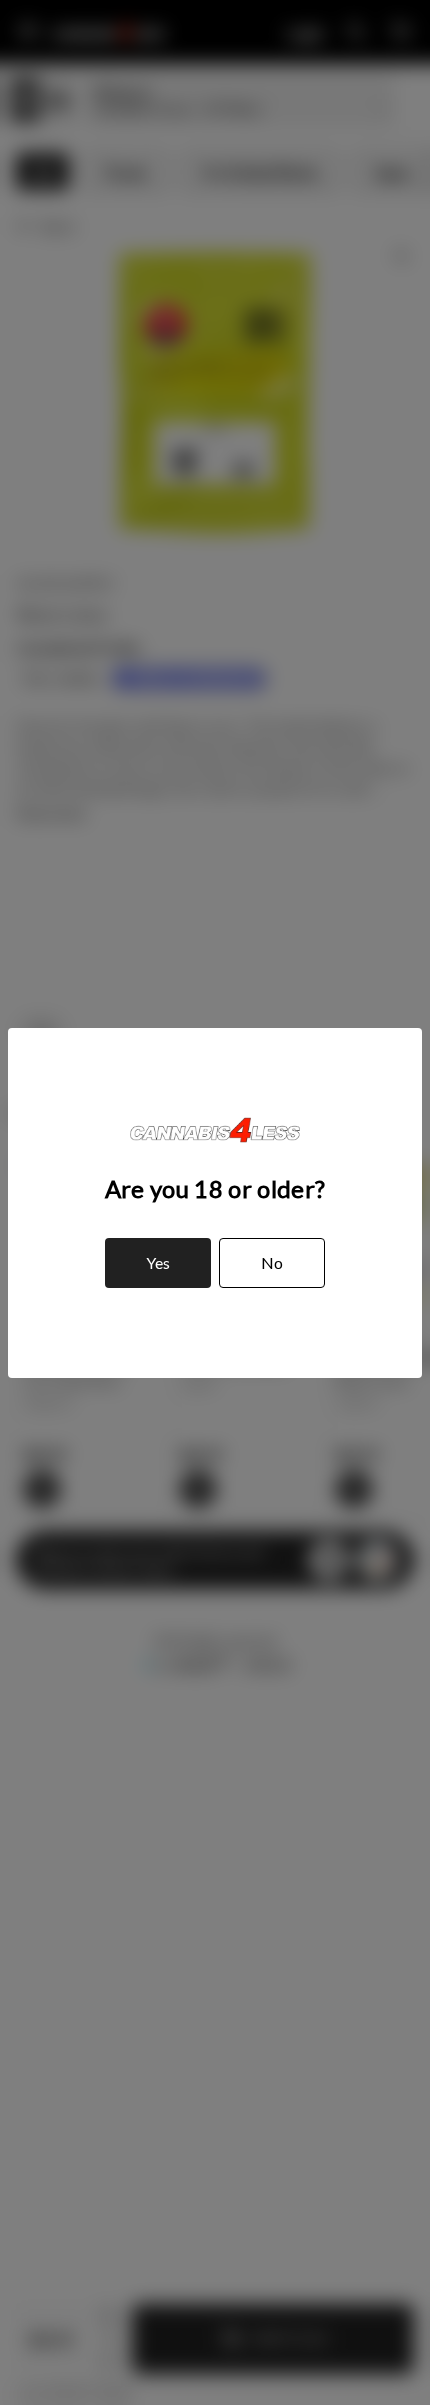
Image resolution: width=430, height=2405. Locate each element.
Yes (158, 1262)
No (272, 1262)
